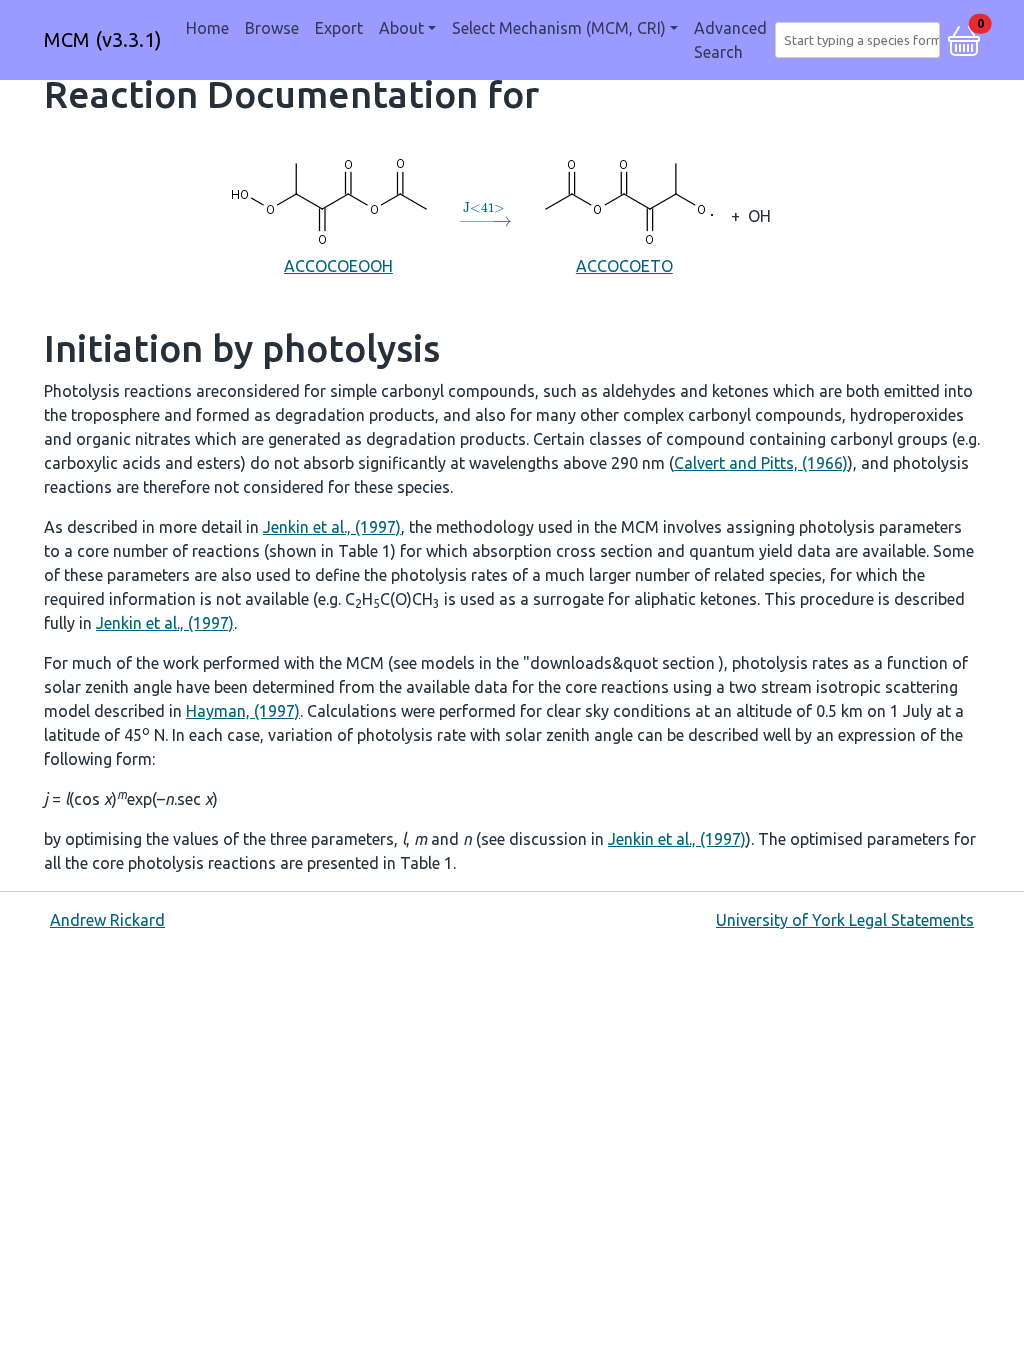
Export (339, 28)
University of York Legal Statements (845, 920)
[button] (964, 38)
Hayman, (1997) (243, 711)
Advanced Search (730, 40)
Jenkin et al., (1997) (332, 527)
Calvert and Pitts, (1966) (761, 463)
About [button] (401, 28)
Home (207, 28)
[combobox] (861, 40)
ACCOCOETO (624, 266)
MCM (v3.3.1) (103, 39)
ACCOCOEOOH (338, 266)
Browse (272, 28)
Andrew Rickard (107, 920)
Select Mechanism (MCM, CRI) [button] (559, 28)
